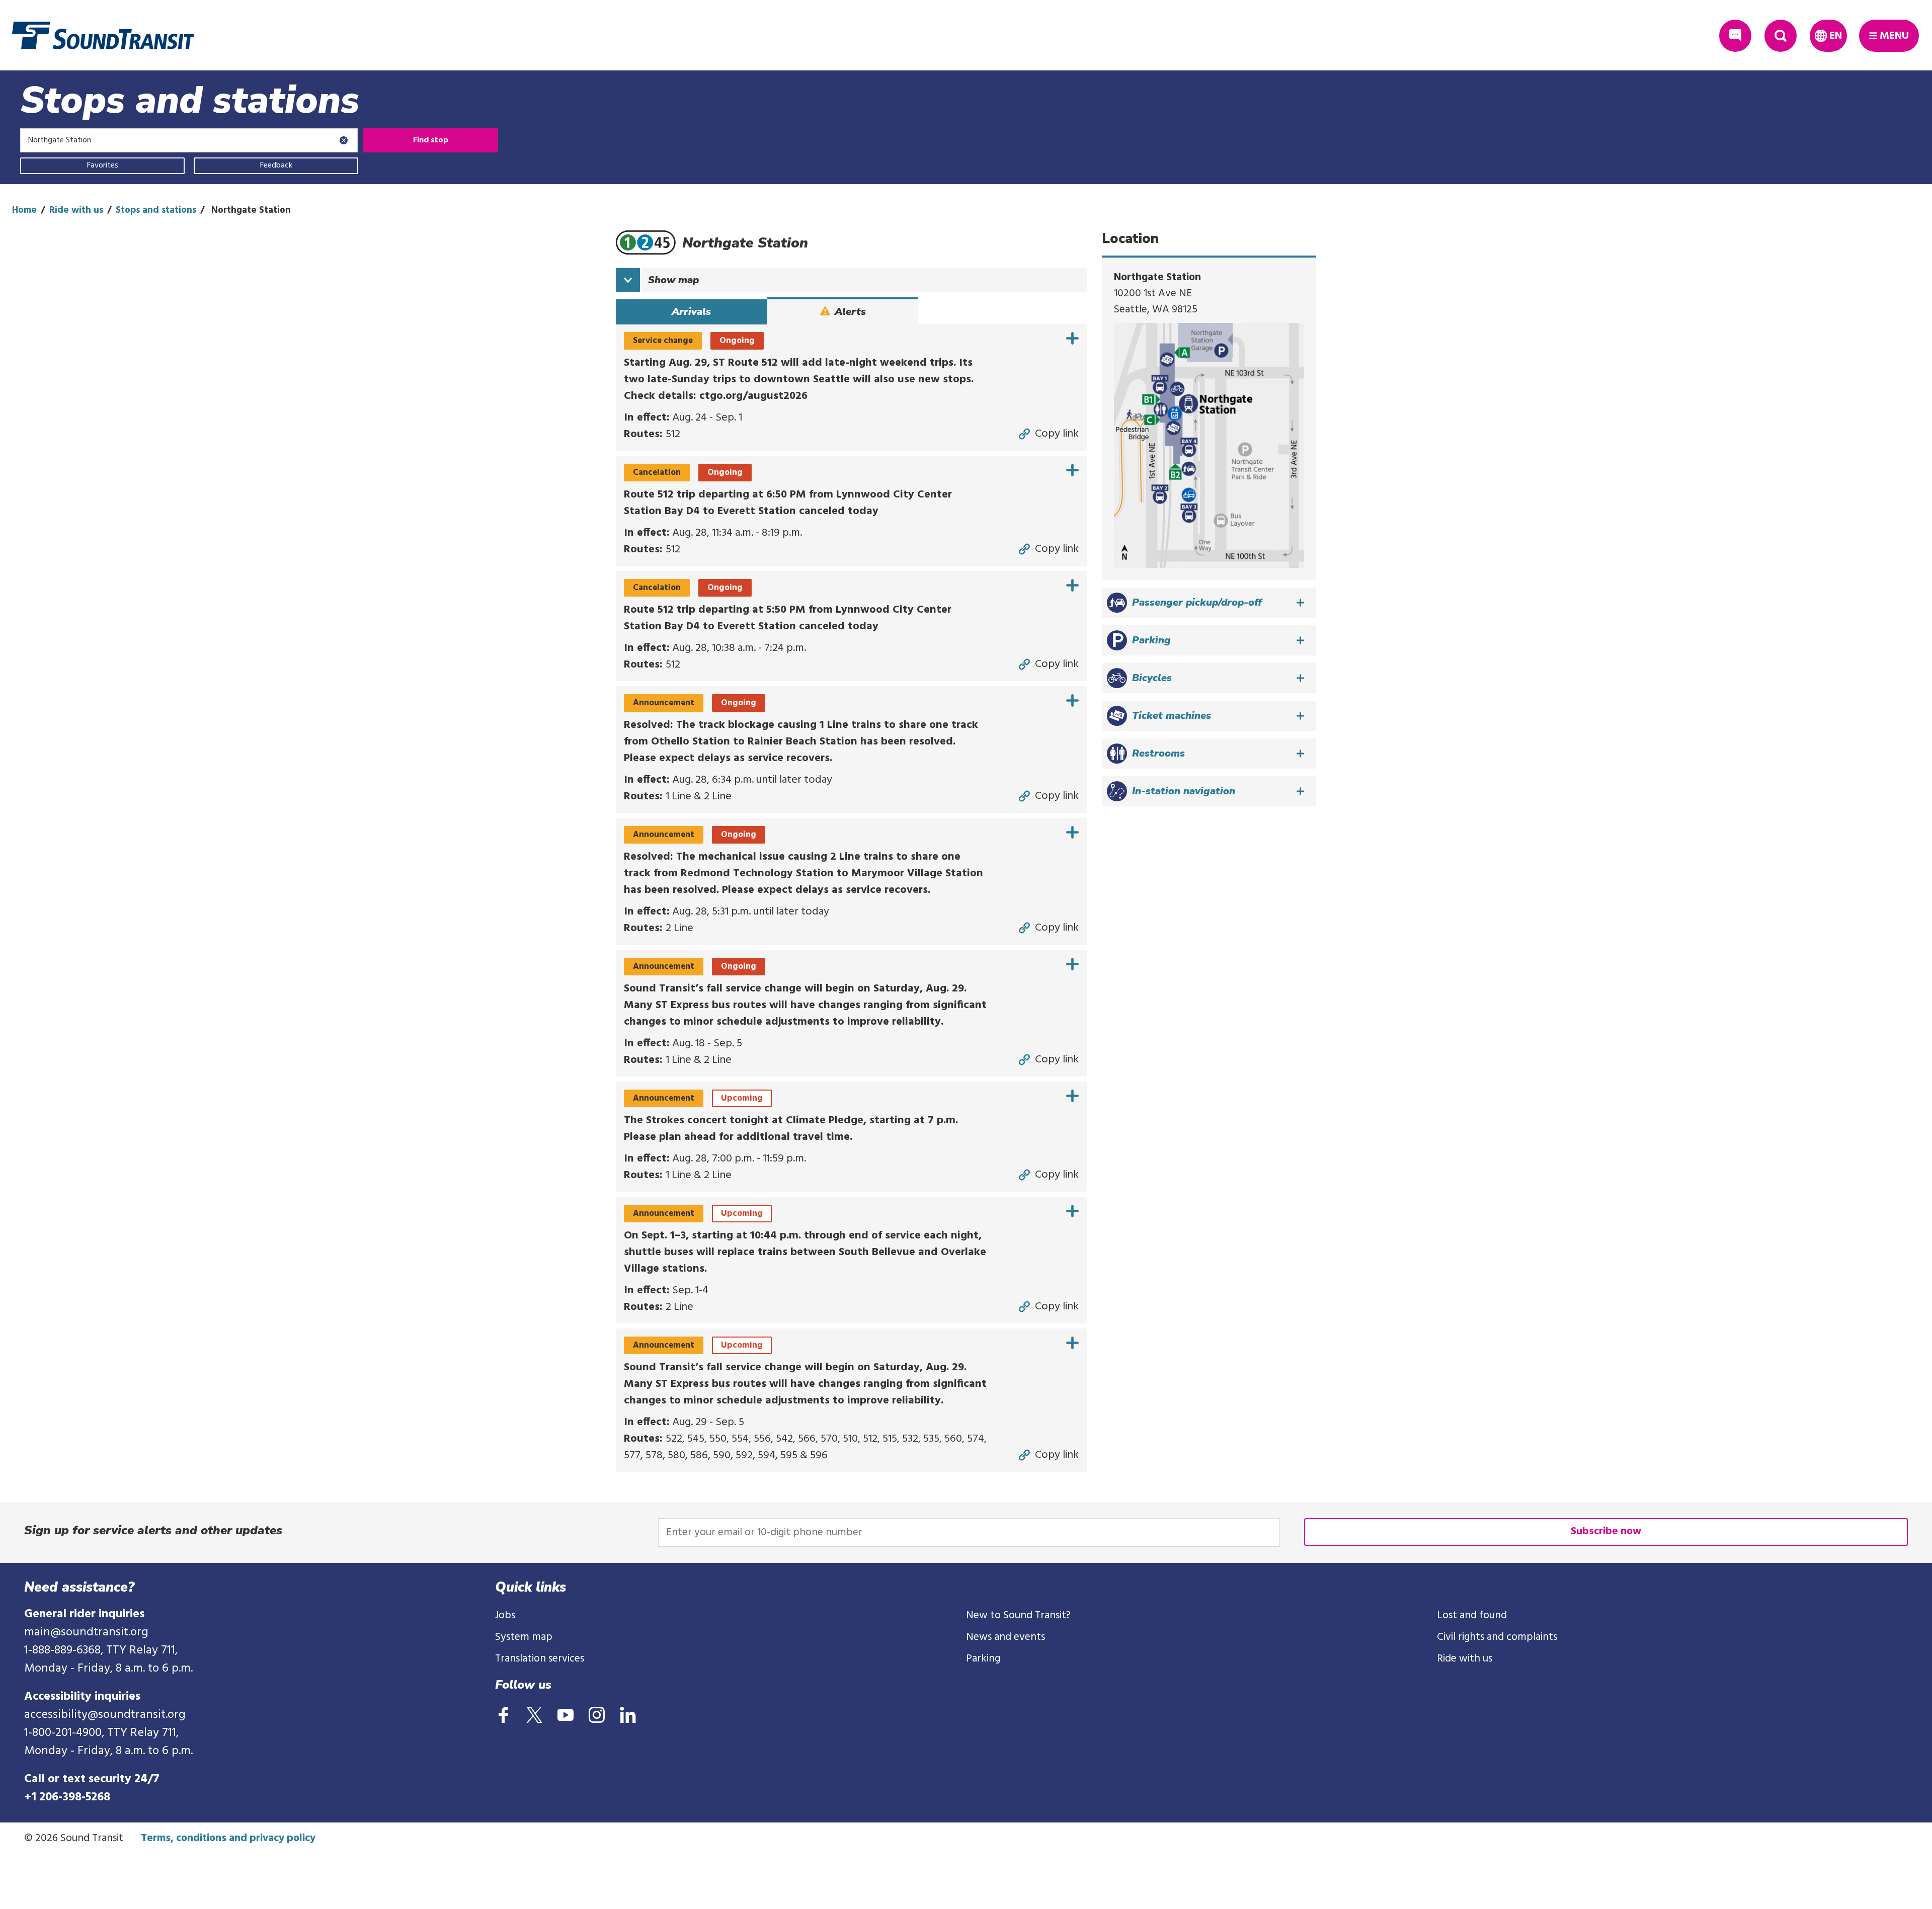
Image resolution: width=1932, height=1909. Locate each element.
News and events (1005, 1637)
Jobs (505, 1615)
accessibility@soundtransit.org (105, 1715)
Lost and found (1472, 1615)
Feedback (276, 165)
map (673, 280)
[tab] (691, 312)
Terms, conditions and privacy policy (228, 1838)
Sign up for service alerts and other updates (153, 1530)
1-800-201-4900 (63, 1733)
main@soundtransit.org (86, 1632)
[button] (1209, 603)
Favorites (103, 165)
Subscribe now (1606, 1531)
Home (24, 210)
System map (524, 1637)
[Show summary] (1072, 338)
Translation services (540, 1659)
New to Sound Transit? (1018, 1615)
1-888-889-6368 (62, 1650)
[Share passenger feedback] (1735, 36)
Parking (983, 1659)
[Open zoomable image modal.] (1209, 445)
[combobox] (189, 140)
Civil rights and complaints (1497, 1637)
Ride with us (76, 210)
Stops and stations (156, 210)
